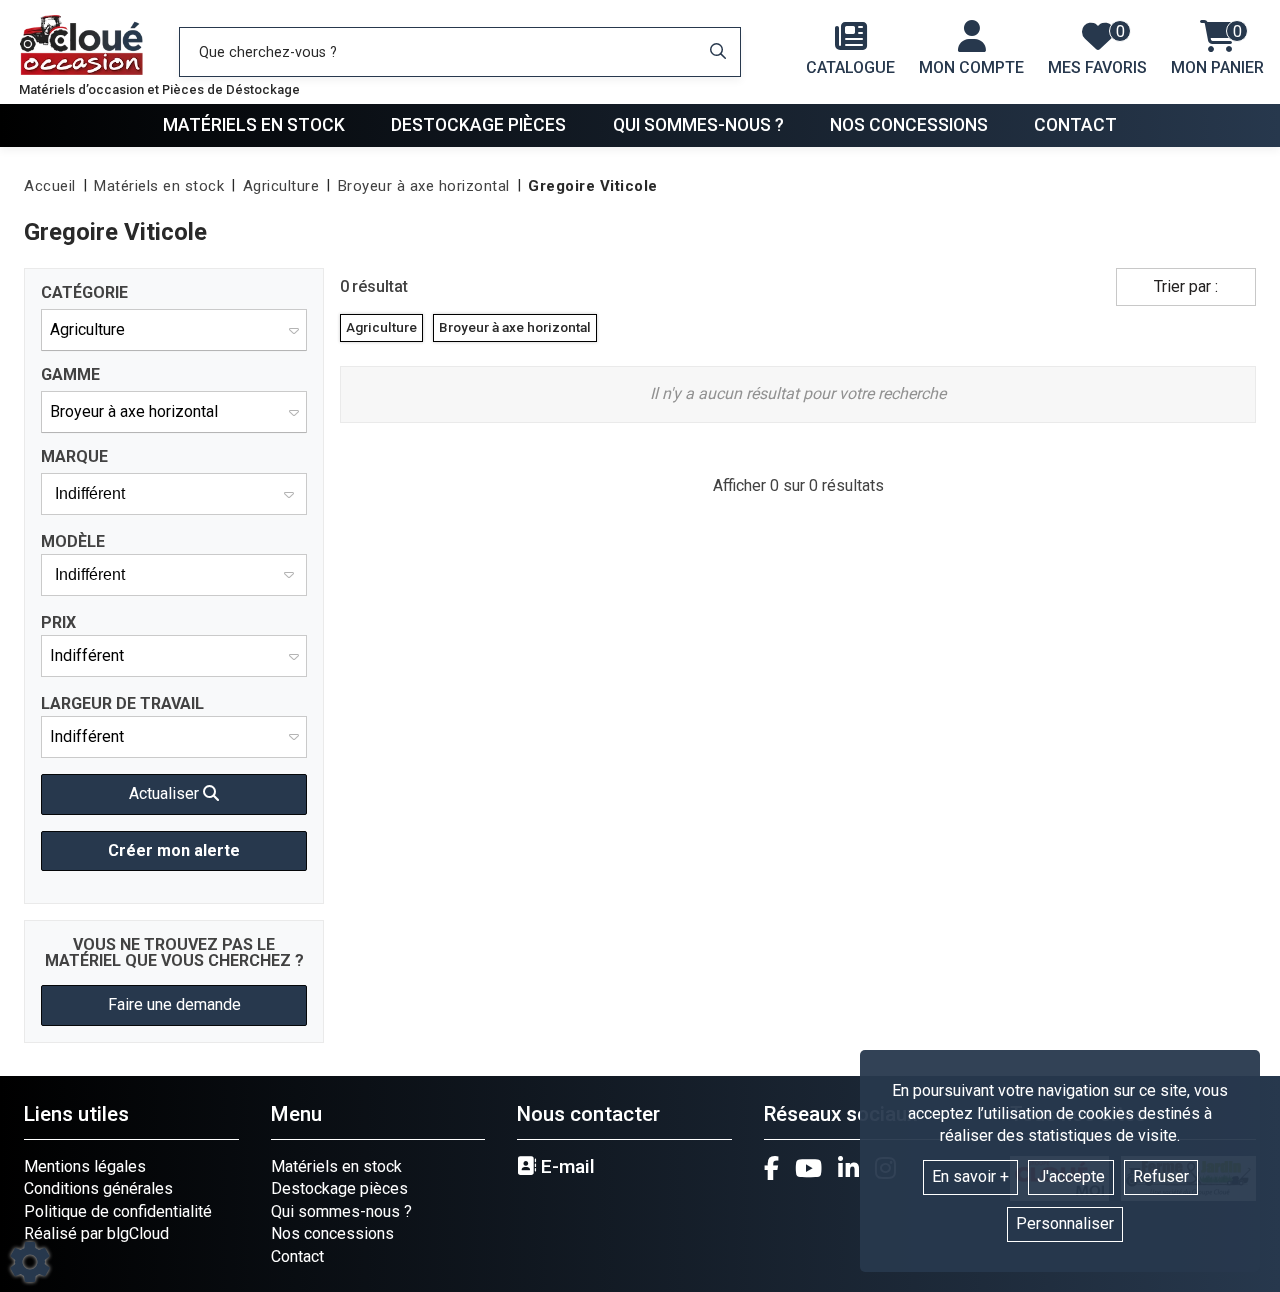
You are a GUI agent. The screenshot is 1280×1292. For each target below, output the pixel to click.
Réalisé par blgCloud (96, 1233)
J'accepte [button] (1071, 1176)
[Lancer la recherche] (718, 52)
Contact (1075, 125)
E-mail (565, 1167)
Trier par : (1186, 286)
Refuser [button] (1161, 1176)
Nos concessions (909, 125)
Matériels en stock (254, 125)
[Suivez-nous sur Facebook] (771, 1168)
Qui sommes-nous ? (698, 125)
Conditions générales (98, 1188)
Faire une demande (174, 1004)
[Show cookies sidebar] (30, 1262)
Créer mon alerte (174, 850)
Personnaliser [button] (1065, 1223)
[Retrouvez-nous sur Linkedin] (848, 1168)
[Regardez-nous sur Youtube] (808, 1168)
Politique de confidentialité (118, 1211)
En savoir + (970, 1176)
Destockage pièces (478, 125)
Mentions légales (85, 1166)
